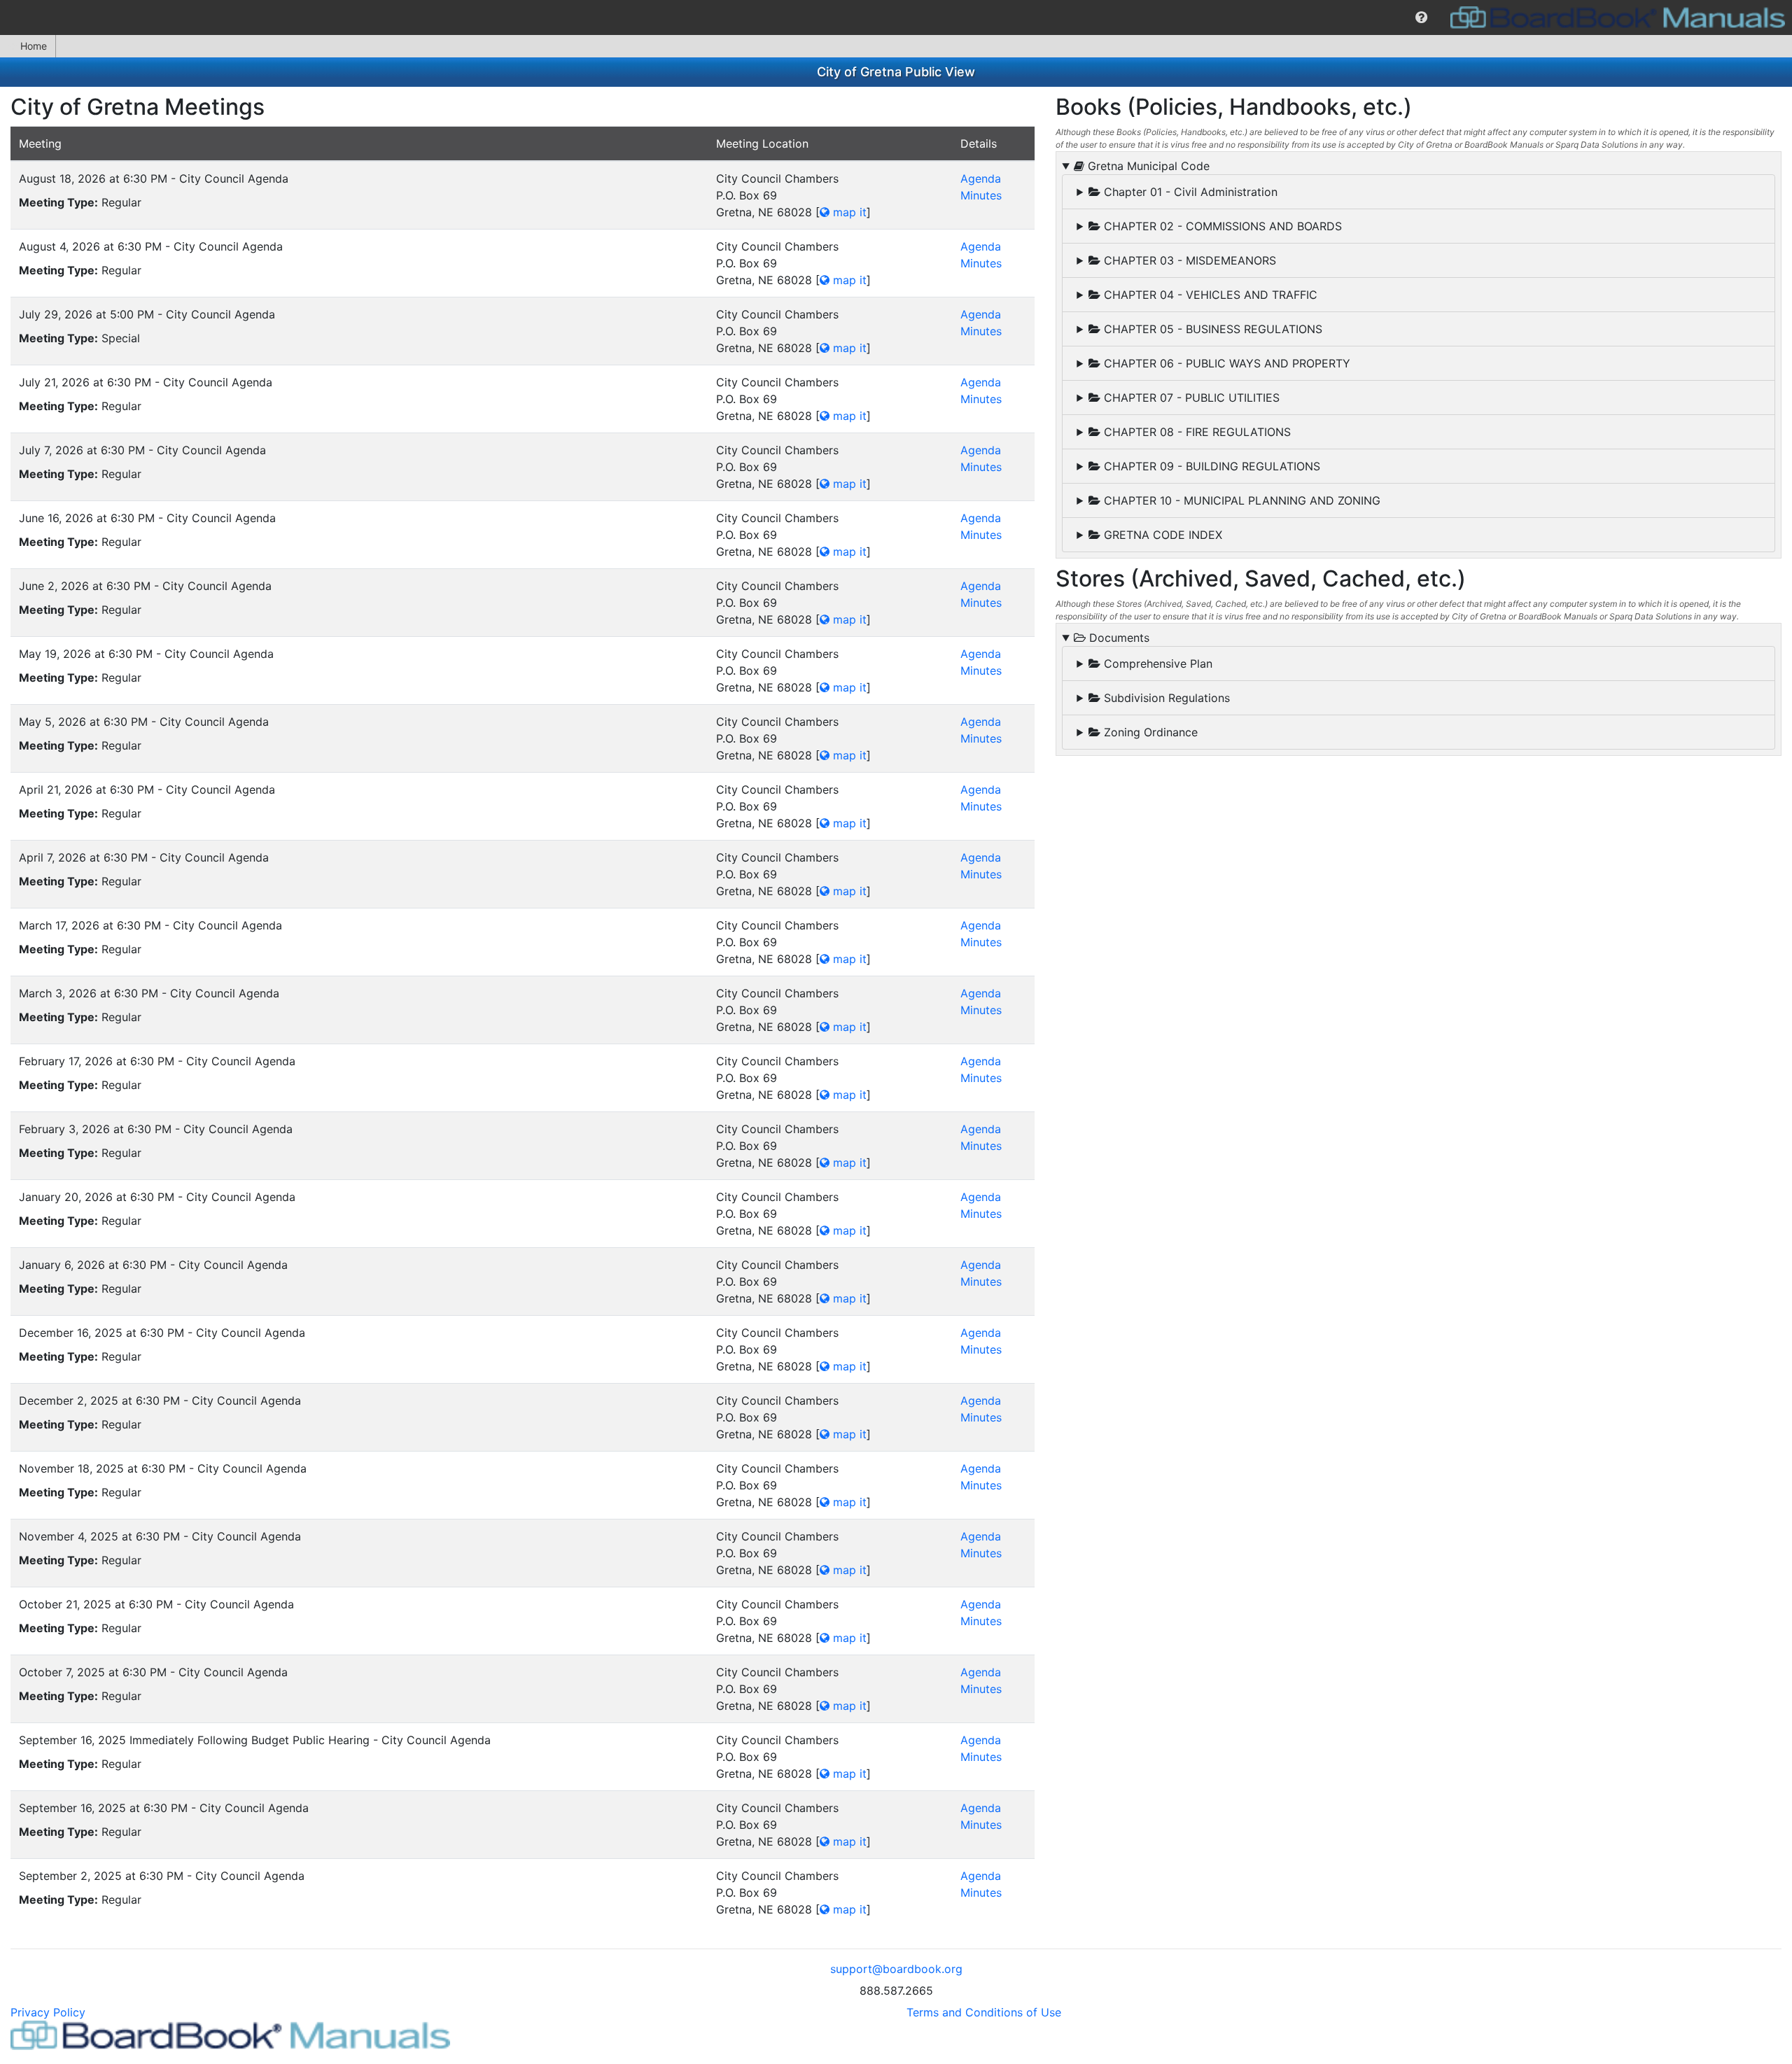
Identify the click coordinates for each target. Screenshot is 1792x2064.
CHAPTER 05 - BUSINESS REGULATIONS (1211, 329)
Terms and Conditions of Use (984, 2012)
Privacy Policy (48, 2012)
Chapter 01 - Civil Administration (1189, 192)
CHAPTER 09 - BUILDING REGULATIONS (1210, 466)
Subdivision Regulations (1165, 698)
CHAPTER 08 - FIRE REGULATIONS (1196, 432)
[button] (1421, 17)
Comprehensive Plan (1156, 664)
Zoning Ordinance (1149, 732)
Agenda (981, 178)
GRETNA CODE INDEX (1161, 535)
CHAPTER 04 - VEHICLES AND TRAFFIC (1209, 295)
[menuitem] (1421, 17)
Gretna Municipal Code (1147, 166)
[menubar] (896, 17)
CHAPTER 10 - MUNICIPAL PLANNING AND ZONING (1240, 500)
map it (848, 212)
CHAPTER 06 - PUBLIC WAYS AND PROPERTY (1225, 363)
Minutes (981, 195)
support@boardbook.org (896, 1969)
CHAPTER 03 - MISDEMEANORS (1188, 260)
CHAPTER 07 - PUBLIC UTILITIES (1190, 398)
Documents (1118, 638)
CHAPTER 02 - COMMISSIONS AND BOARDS (1221, 226)
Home (34, 46)
